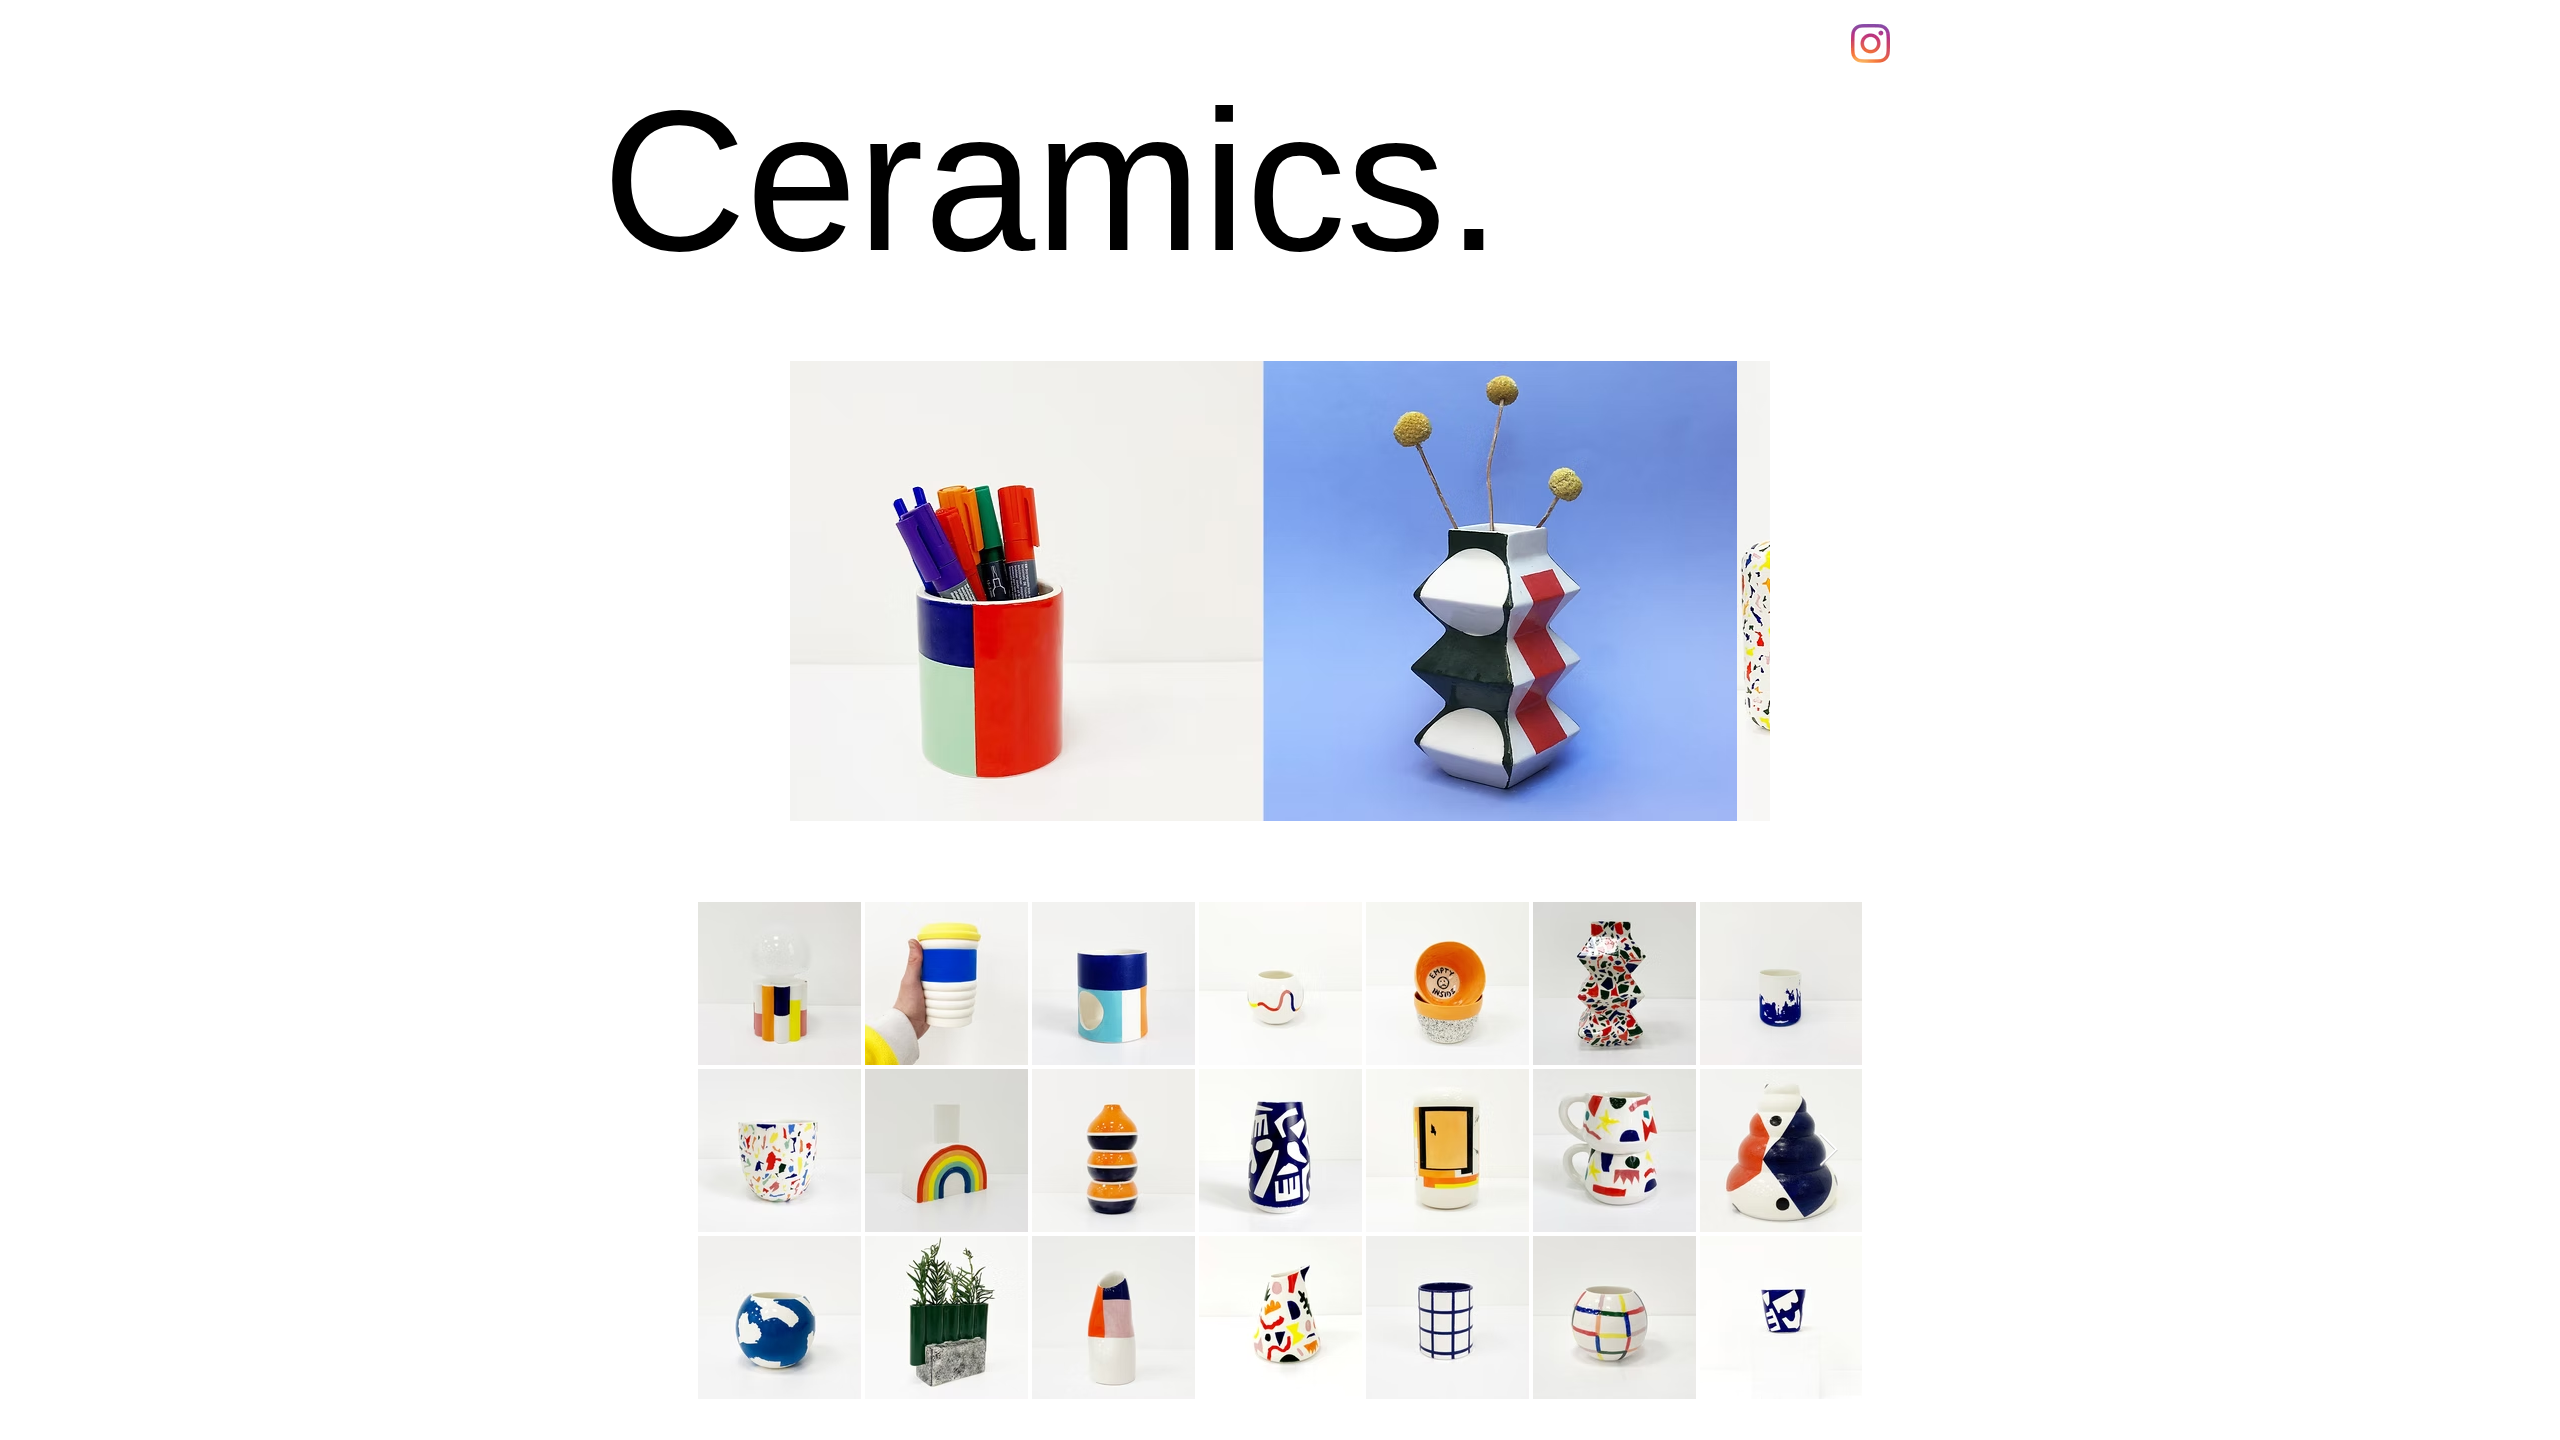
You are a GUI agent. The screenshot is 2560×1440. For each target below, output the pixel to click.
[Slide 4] (1268, 790)
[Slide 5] (1294, 790)
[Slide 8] (1317, 790)
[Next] (1716, 591)
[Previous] (844, 591)
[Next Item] (1828, 1151)
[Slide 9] (1363, 790)
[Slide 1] (1197, 790)
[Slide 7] (1340, 790)
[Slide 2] (1220, 790)
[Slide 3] (1243, 790)
